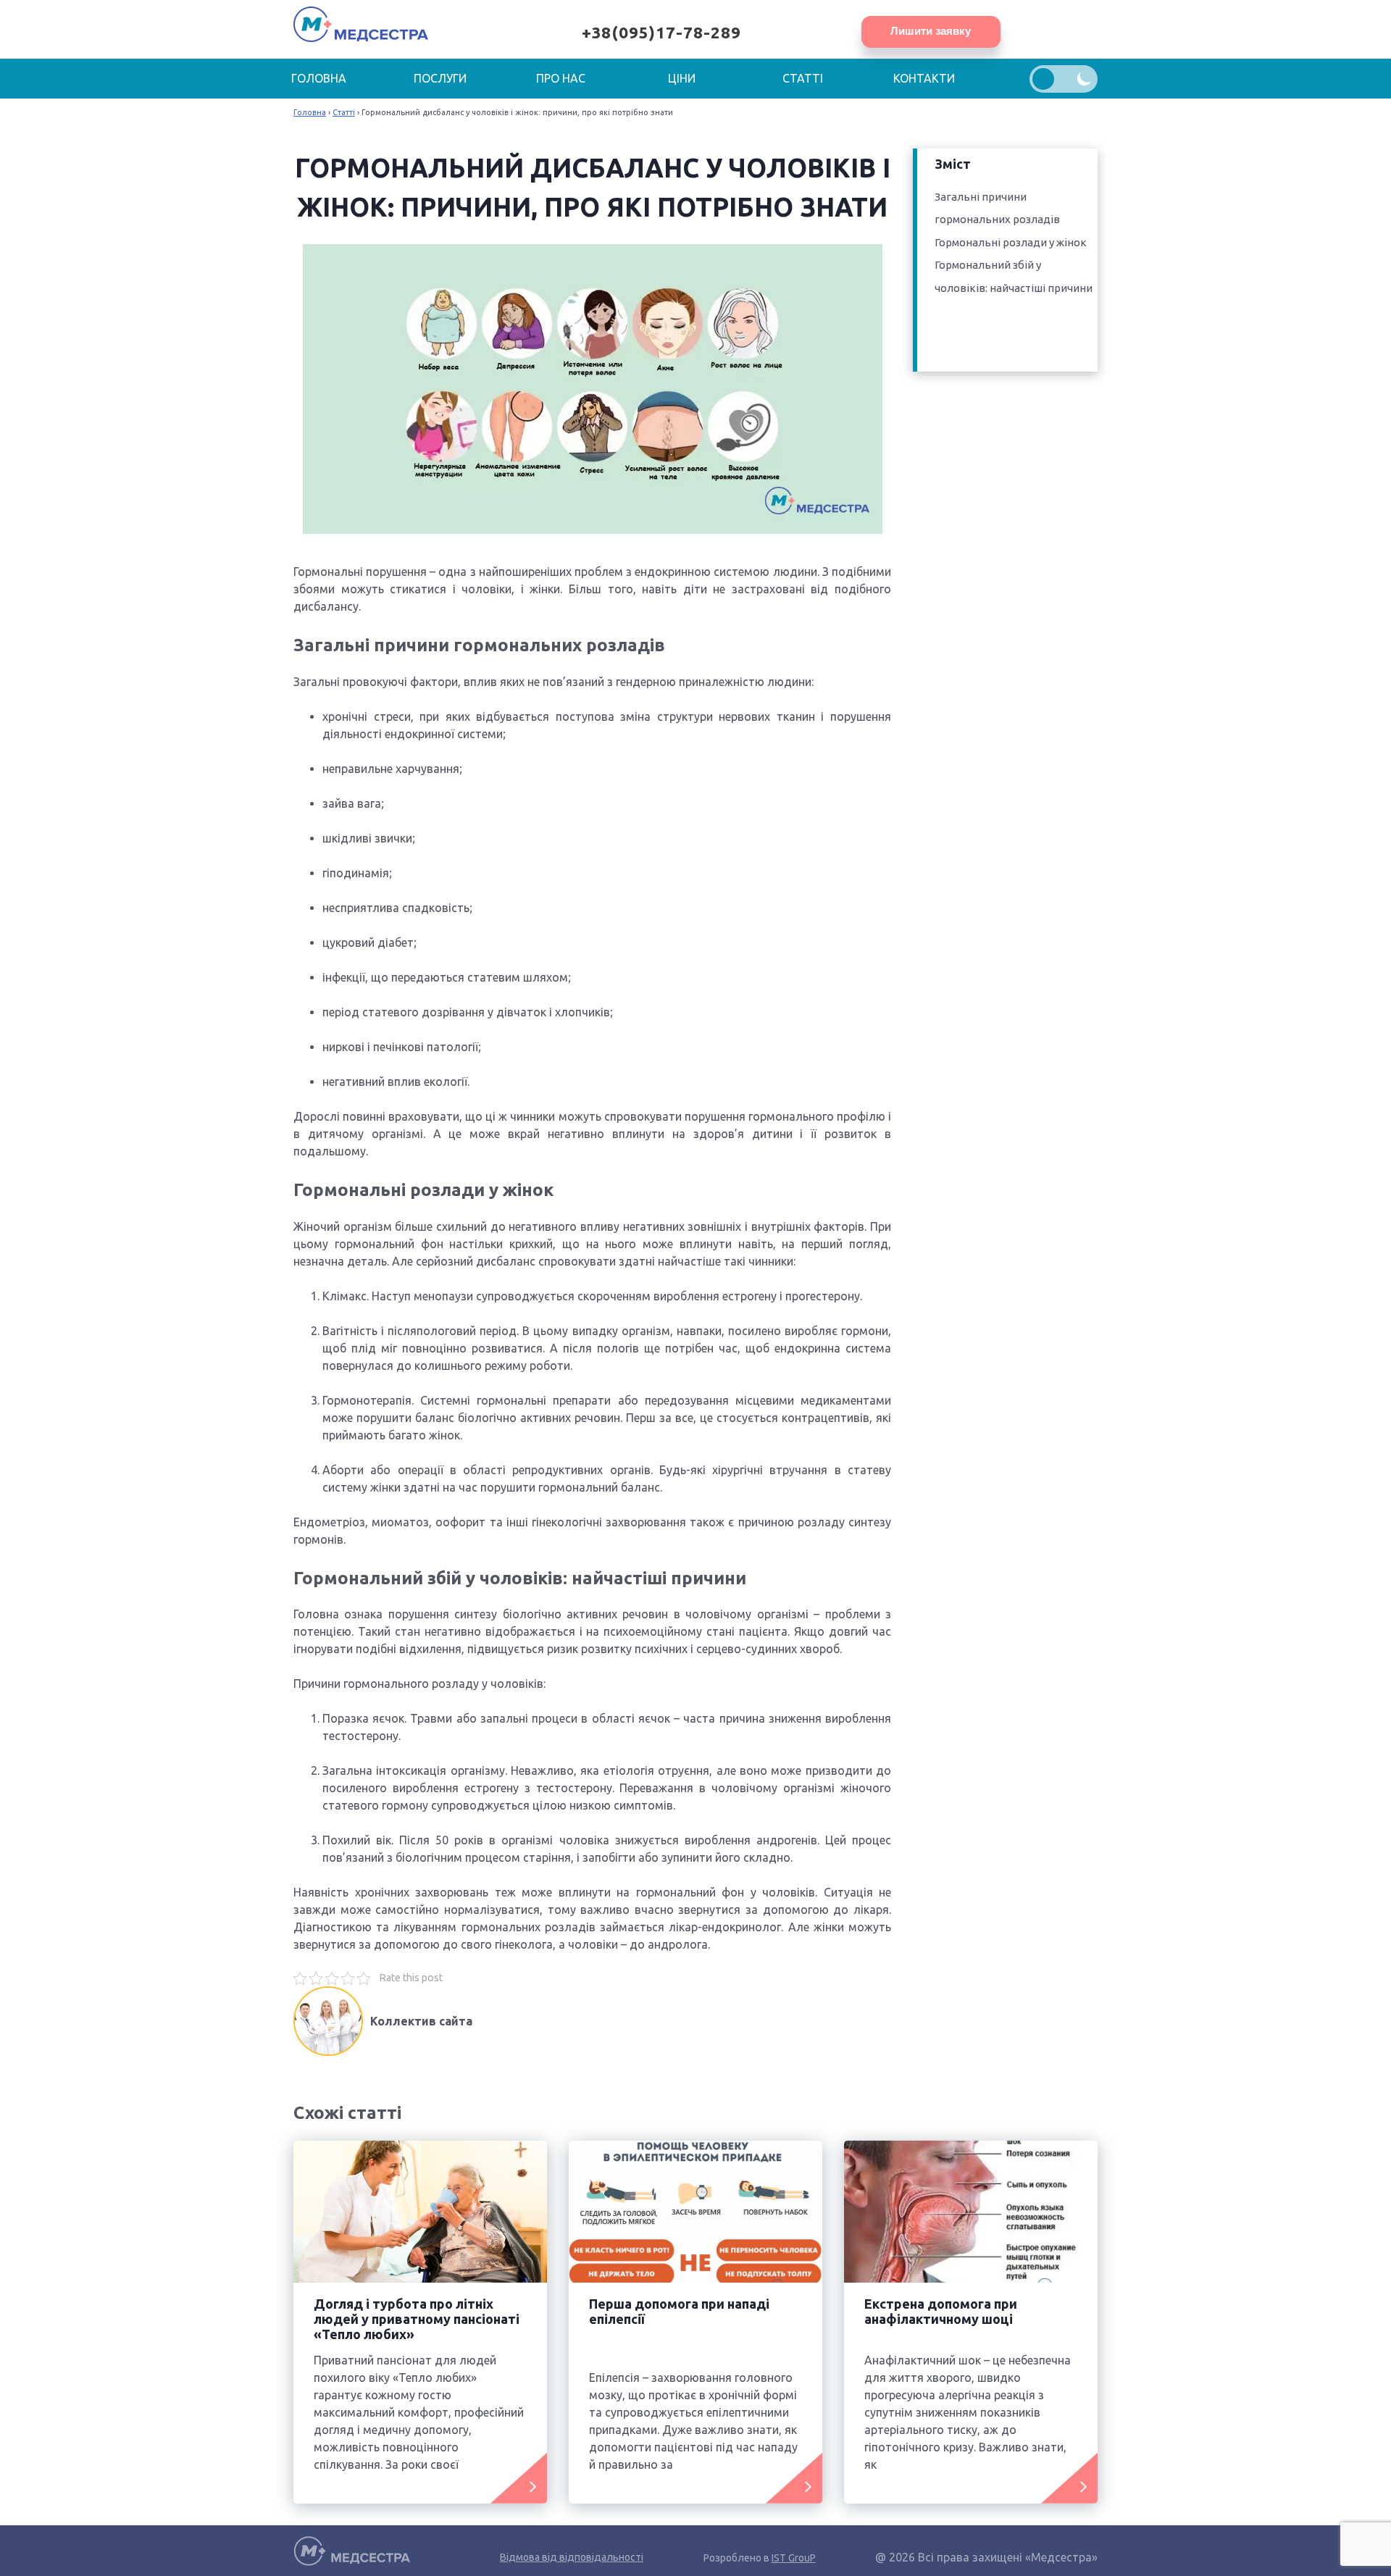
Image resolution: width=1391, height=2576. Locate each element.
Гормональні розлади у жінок (1011, 242)
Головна (319, 78)
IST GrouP (794, 2558)
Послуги (440, 78)
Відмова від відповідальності (572, 2557)
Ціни (682, 78)
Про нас (561, 78)
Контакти (924, 78)
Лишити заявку (931, 31)
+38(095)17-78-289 (661, 32)
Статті (803, 78)
